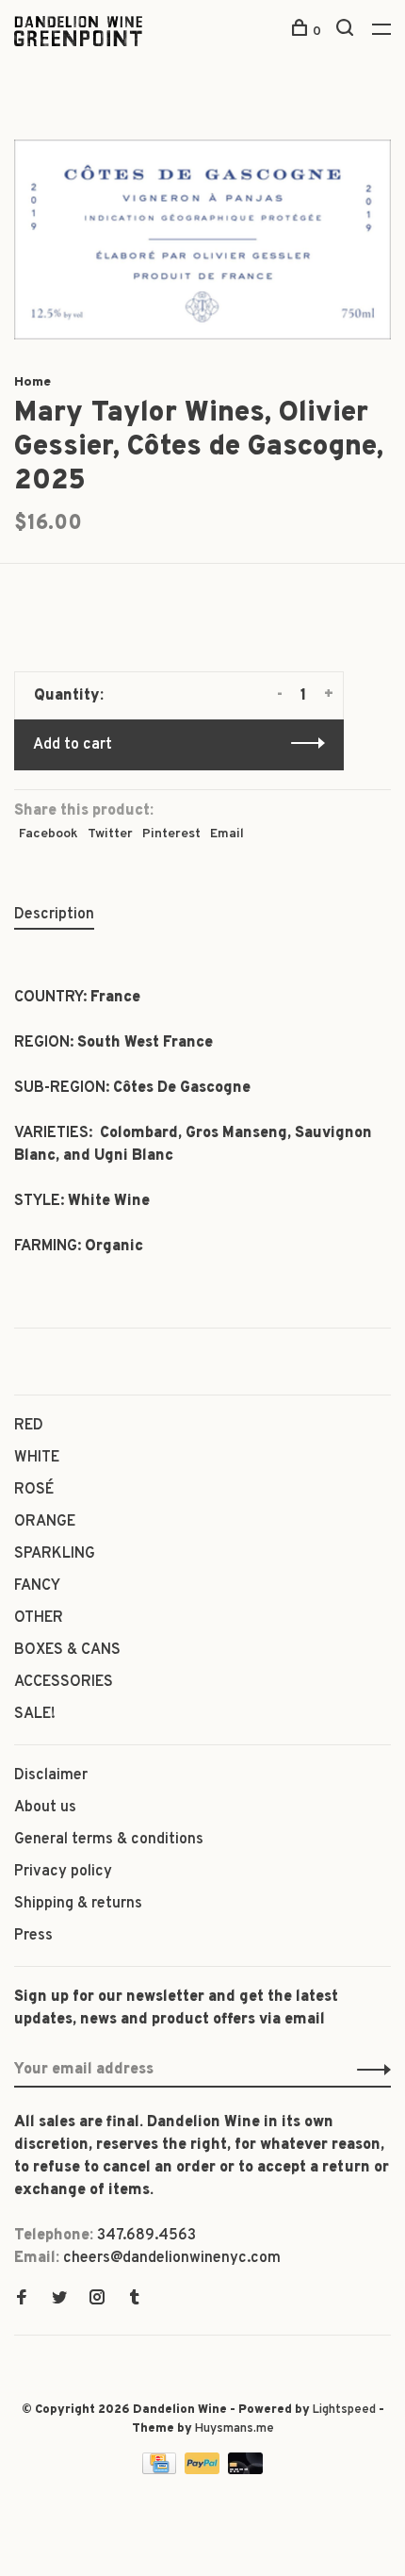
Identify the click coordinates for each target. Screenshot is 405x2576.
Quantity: (69, 696)
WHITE (37, 1458)
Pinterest (171, 834)
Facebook (49, 834)
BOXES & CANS (67, 1650)
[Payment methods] (161, 2470)
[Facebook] (22, 2300)
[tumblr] (135, 2300)
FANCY (37, 1586)
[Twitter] (59, 2300)
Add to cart (73, 745)
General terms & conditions (109, 1840)
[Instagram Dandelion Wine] (97, 2300)
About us (45, 1808)
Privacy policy (63, 1872)
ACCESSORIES (64, 1682)
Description (54, 915)
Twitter (110, 834)
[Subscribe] (369, 2070)
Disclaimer (51, 1775)
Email (227, 834)
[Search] (347, 32)
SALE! (35, 1714)
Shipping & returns (78, 1904)
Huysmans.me (235, 2429)
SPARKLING (55, 1554)
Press (33, 1936)
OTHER (39, 1618)
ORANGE (45, 1522)
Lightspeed (344, 2410)
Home (32, 382)
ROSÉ (34, 1490)
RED (29, 1426)
